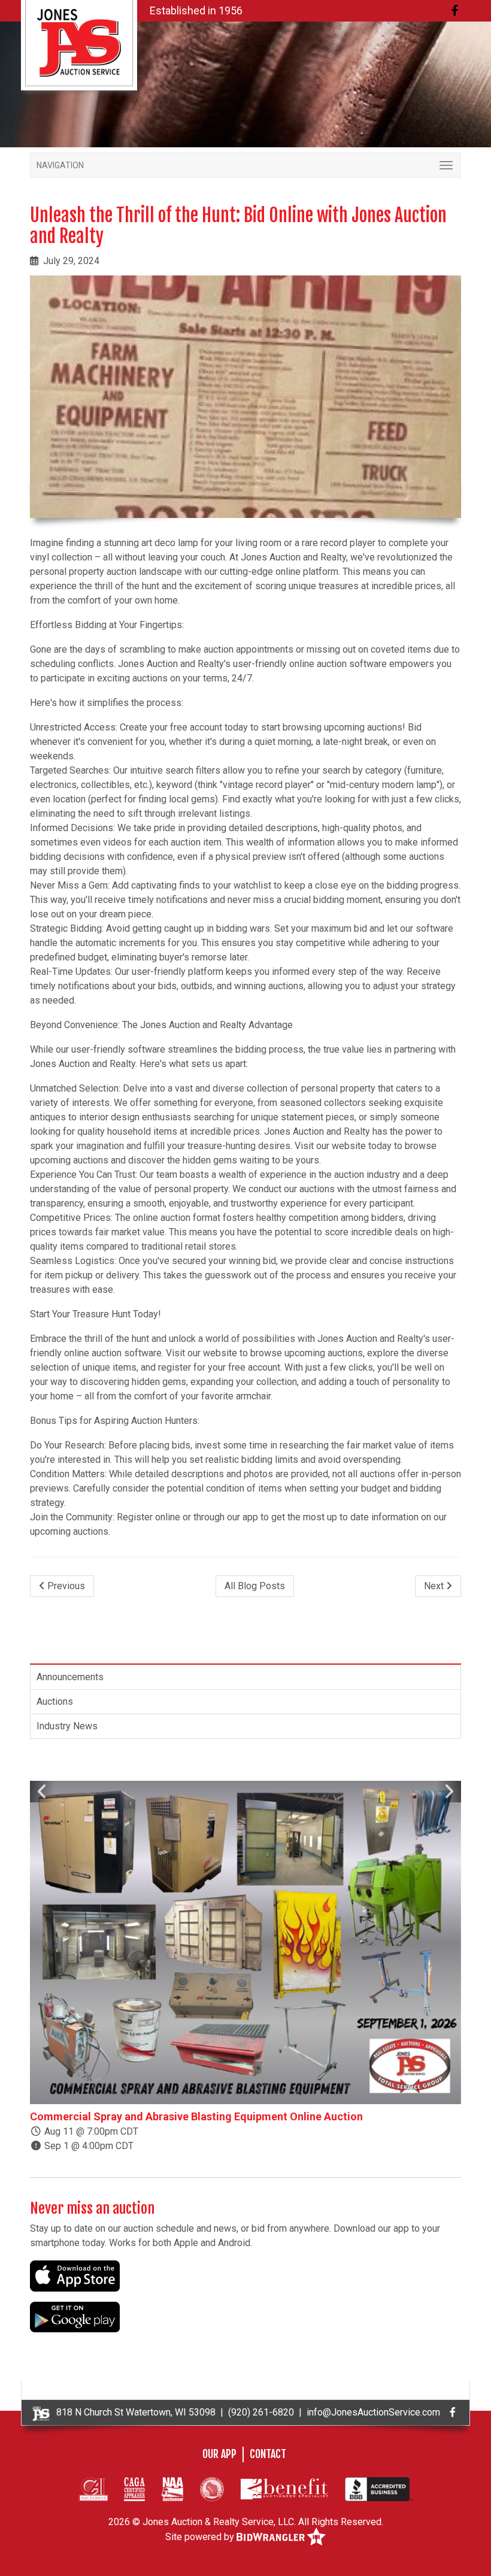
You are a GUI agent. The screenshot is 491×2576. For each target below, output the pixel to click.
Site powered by (201, 2537)
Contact (268, 2454)
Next (435, 1586)
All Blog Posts (255, 1586)
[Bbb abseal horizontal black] (379, 2489)
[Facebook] (455, 10)
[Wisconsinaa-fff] (212, 2489)
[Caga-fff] (134, 2489)
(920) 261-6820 (261, 2412)
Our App (219, 2454)
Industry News (67, 1726)
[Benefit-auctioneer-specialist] (284, 2489)
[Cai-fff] (93, 2489)
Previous (65, 1586)
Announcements (70, 1677)
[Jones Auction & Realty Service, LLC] (79, 42)
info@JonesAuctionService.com (373, 2412)
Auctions (55, 1701)
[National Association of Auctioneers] (172, 2489)
